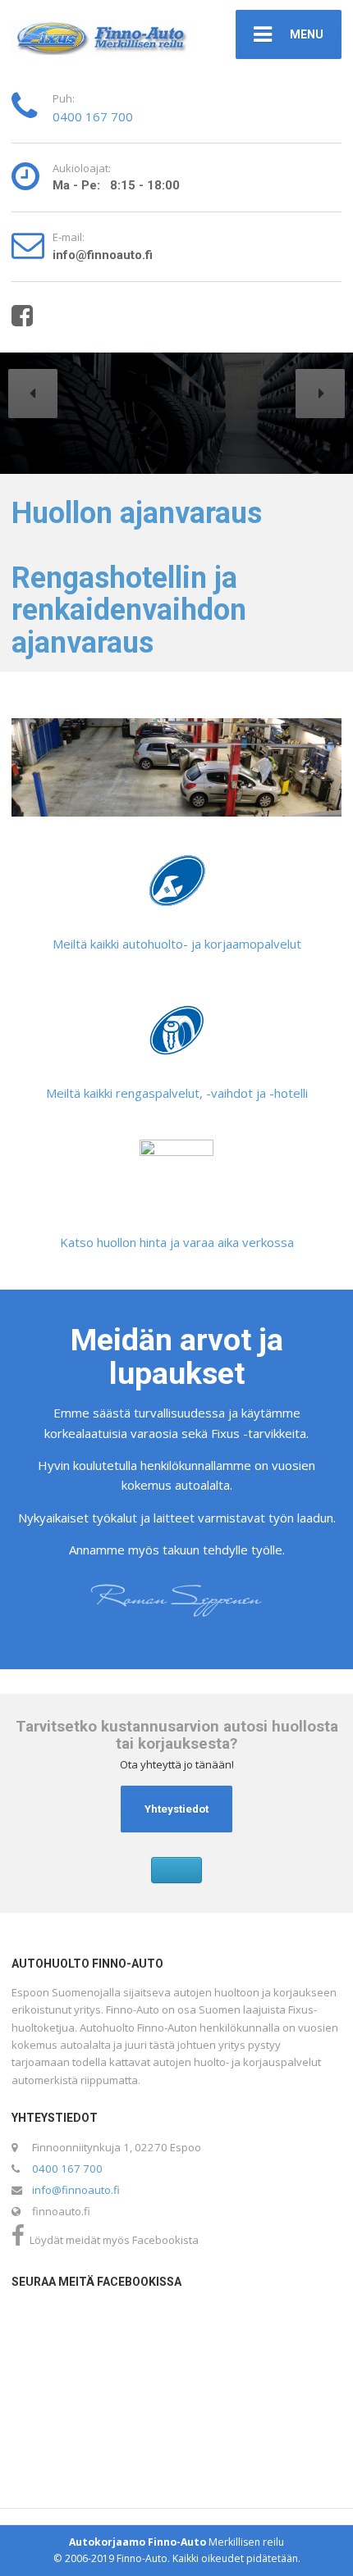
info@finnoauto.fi (76, 2190)
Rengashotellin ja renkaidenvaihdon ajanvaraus (129, 610)
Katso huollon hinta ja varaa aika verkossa (177, 1242)
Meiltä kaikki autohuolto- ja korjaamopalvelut (177, 944)
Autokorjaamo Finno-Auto (138, 2542)
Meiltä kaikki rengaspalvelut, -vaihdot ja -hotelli (177, 1093)
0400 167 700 (93, 116)
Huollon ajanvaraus (137, 513)
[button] (33, 394)
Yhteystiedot (176, 1809)
